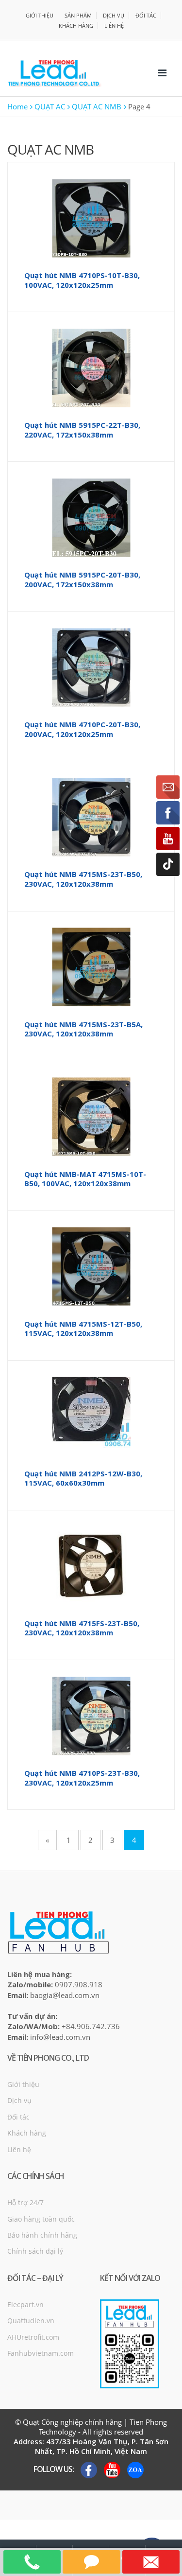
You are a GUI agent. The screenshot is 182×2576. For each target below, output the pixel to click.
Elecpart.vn (25, 2304)
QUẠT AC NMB (97, 106)
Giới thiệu (23, 2084)
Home (17, 106)
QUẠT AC (50, 106)
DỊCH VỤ (114, 15)
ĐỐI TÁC (146, 15)
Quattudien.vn (31, 2321)
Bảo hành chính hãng (42, 2235)
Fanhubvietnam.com (41, 2353)
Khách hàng (27, 2133)
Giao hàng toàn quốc (41, 2219)
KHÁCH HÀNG (76, 26)
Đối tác (18, 2117)
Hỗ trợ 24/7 (25, 2202)
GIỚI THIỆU (40, 15)
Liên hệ (19, 2149)
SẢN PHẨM (78, 15)
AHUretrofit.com (33, 2337)
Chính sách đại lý (35, 2251)
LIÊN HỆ (114, 26)
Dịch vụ (19, 2100)
